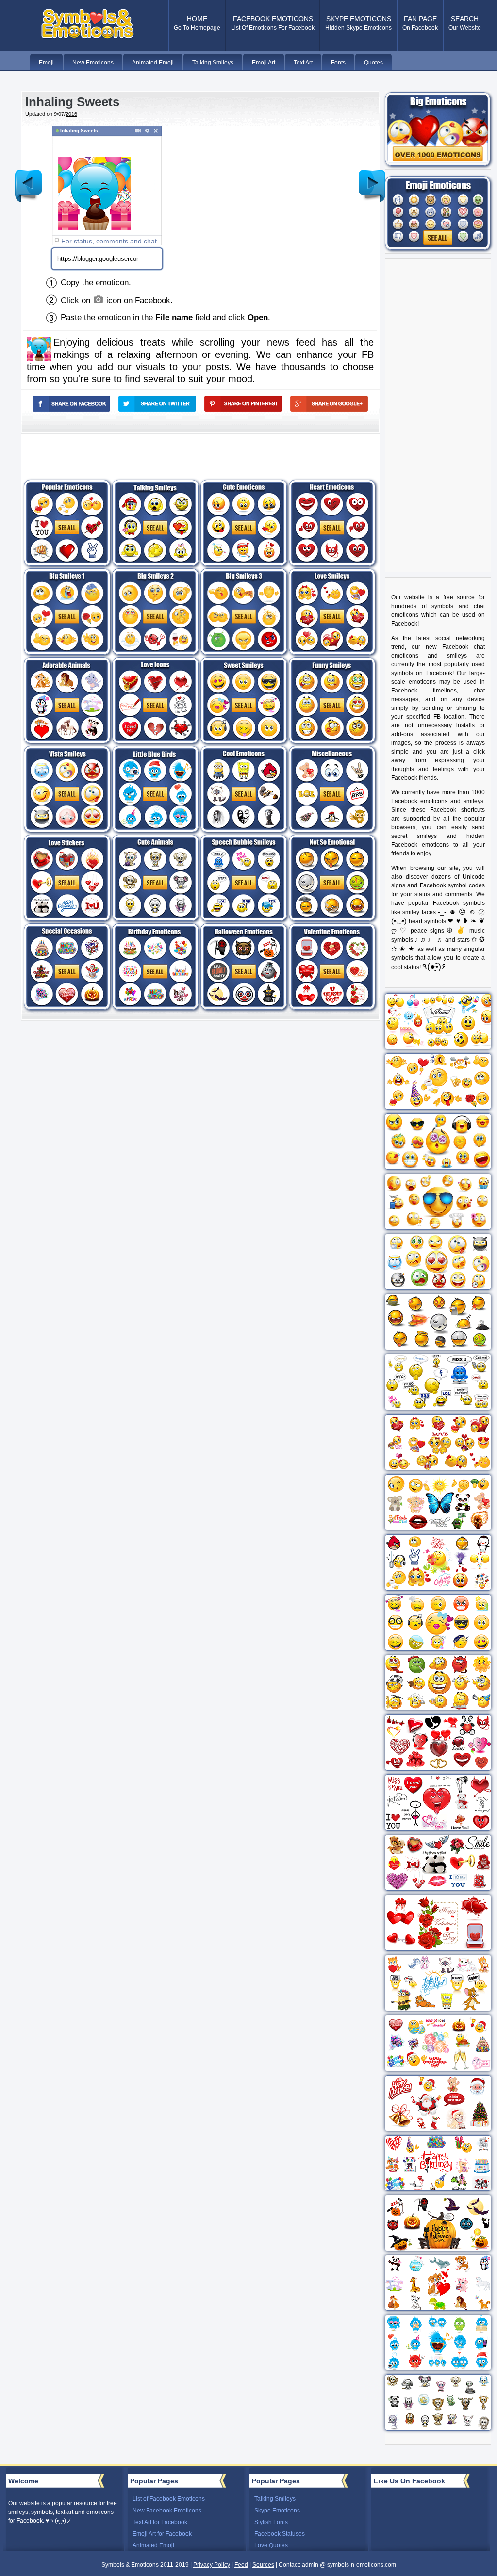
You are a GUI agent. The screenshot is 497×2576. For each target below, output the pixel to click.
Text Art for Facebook (160, 2522)
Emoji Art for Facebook (162, 2534)
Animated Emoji (153, 2545)
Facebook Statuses (280, 2534)
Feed (241, 2565)
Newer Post (29, 178)
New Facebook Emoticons (167, 2511)
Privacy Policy (212, 2565)
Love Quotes (271, 2545)
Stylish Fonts (271, 2522)
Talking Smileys (275, 2499)
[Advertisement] (262, 193)
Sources (263, 2565)
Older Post (372, 178)
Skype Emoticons (277, 2511)
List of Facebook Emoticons (169, 2499)
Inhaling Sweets (72, 102)
